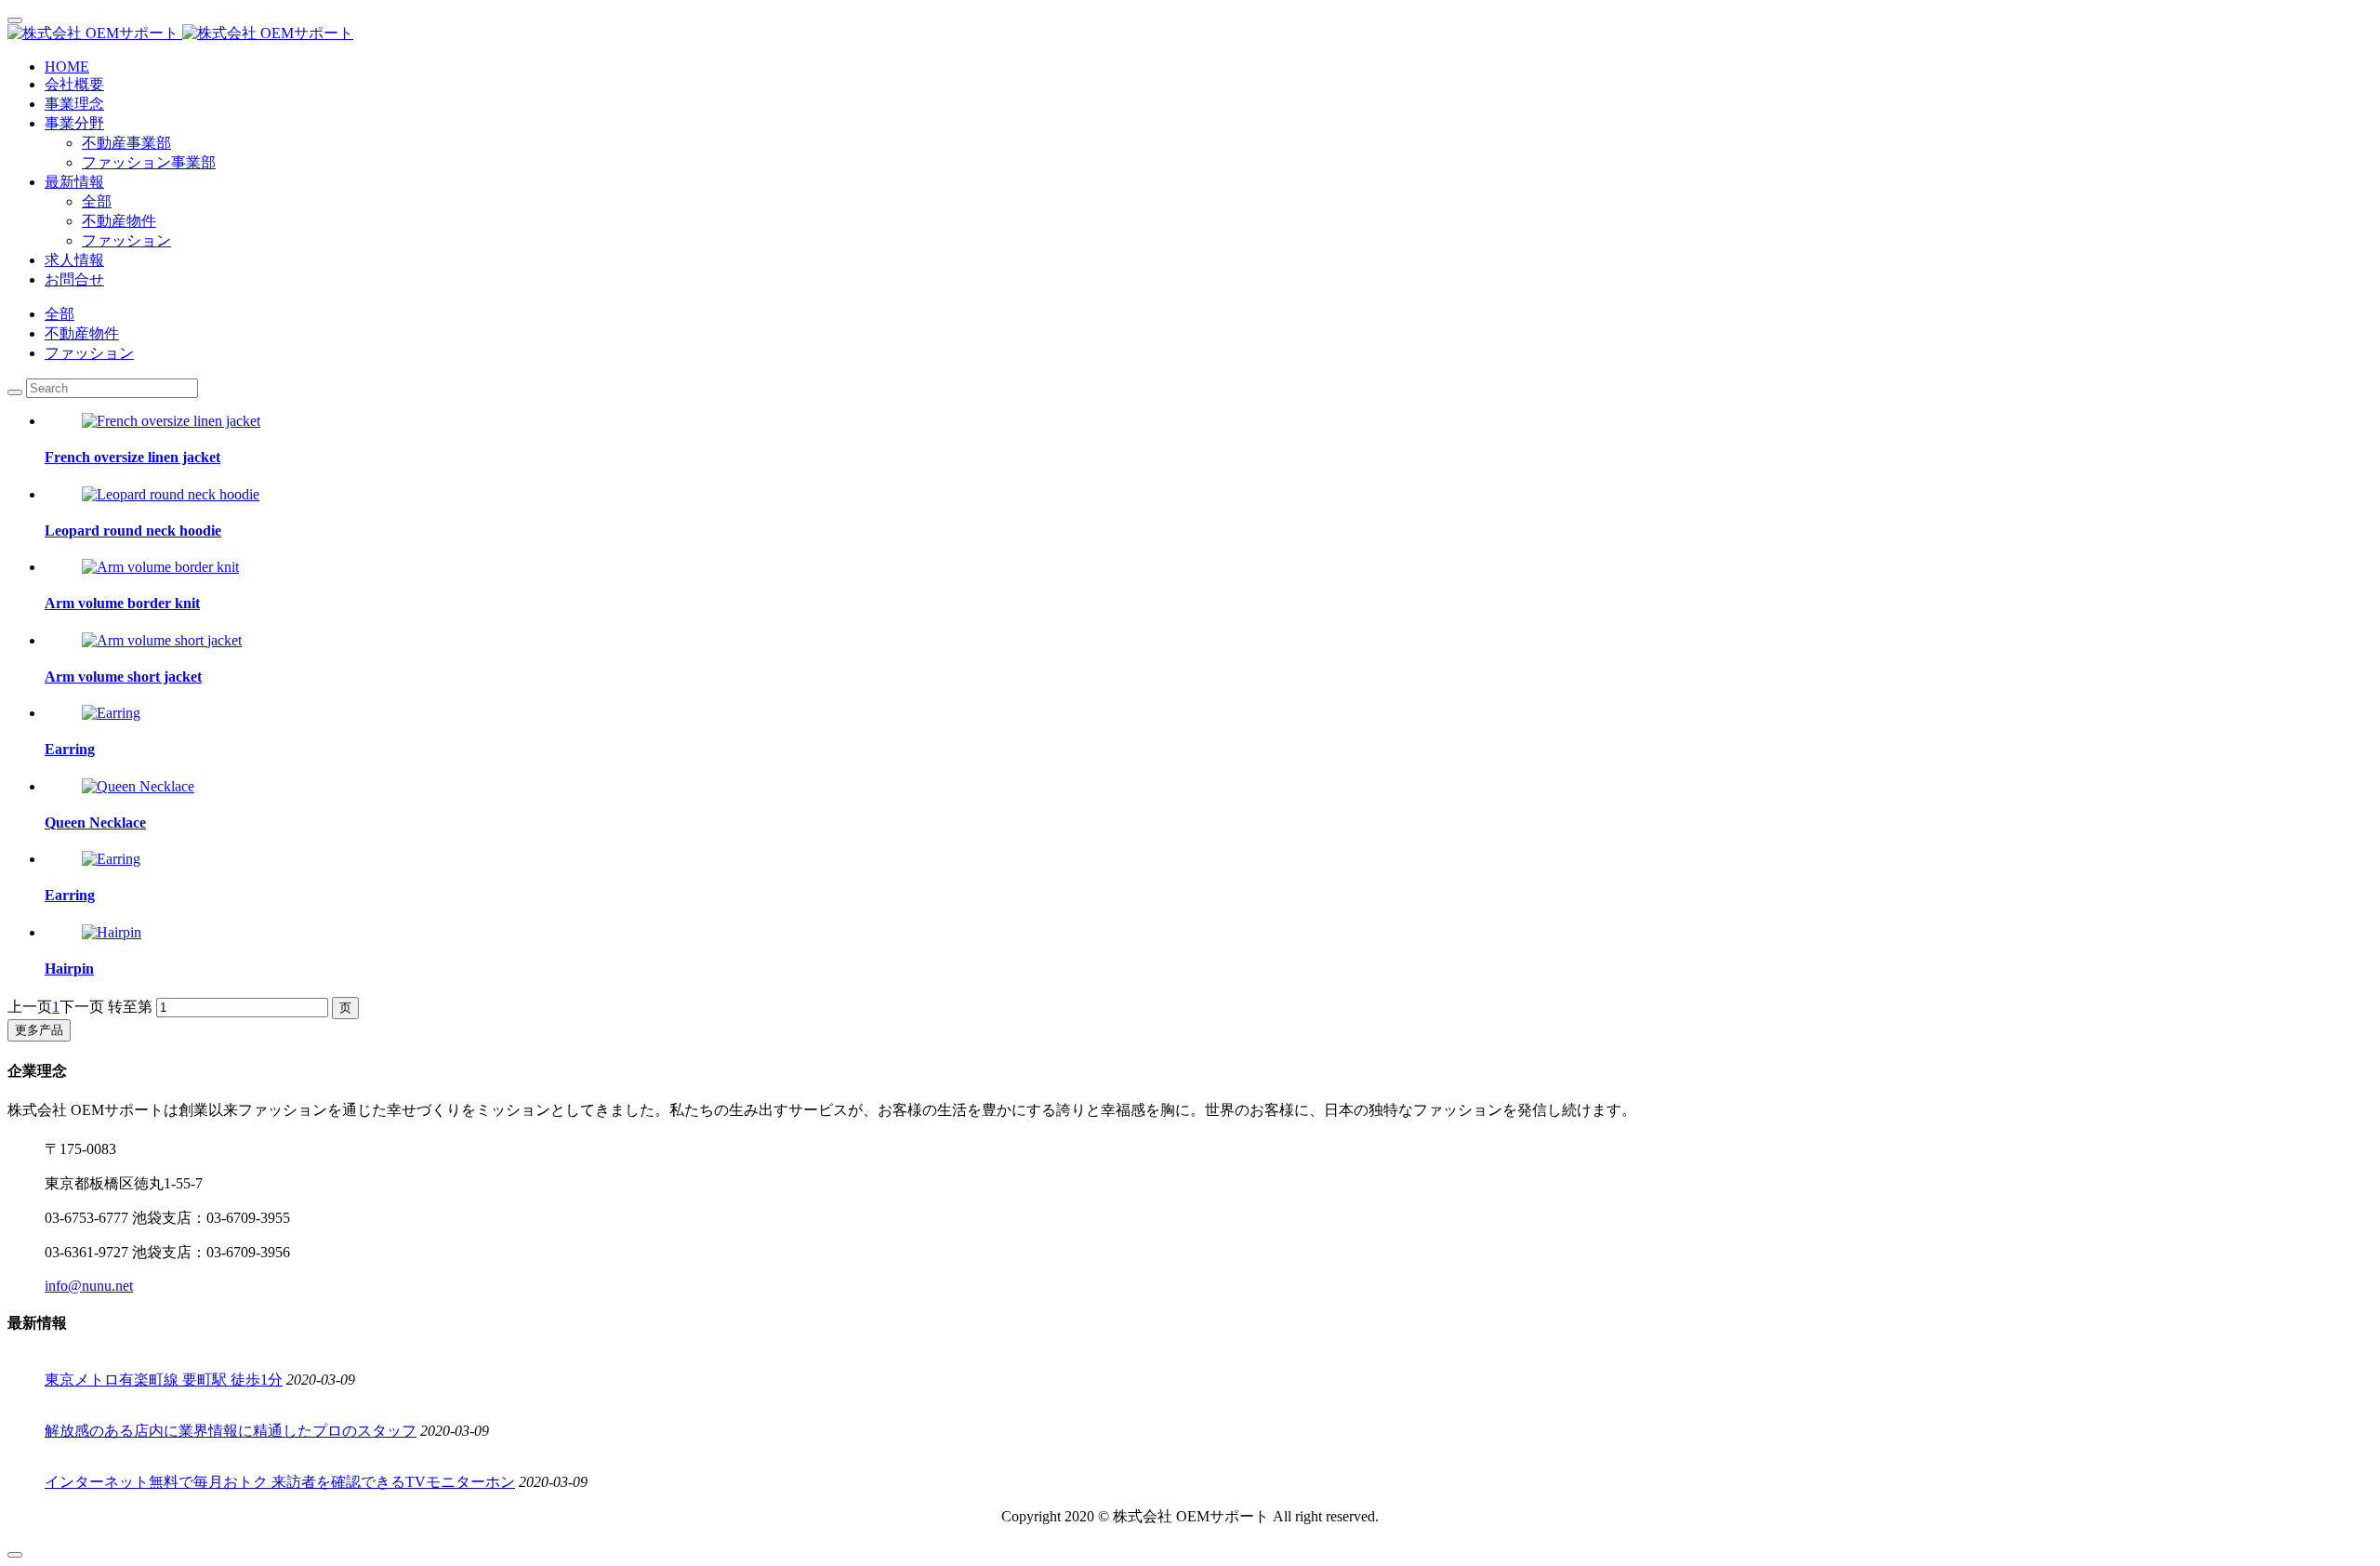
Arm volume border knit (122, 603)
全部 (97, 201)
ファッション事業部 (149, 162)
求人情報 (74, 260)
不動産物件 (119, 221)
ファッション (126, 240)
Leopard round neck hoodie (133, 531)
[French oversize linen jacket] (171, 421)
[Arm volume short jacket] (162, 640)
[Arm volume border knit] (160, 567)
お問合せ (74, 279)
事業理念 (74, 104)
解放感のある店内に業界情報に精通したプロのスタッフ (231, 1431)
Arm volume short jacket (123, 677)
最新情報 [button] (74, 182)
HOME (67, 66)
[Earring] (111, 713)
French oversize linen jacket (132, 457)
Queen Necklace (95, 823)
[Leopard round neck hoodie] (171, 494)
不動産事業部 (126, 143)
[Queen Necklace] (138, 786)
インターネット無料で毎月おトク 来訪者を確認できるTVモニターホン (280, 1482)
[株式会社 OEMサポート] (1190, 34)
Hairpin (69, 969)
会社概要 (74, 84)
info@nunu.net (89, 1286)
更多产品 (39, 1030)
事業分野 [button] (74, 123)
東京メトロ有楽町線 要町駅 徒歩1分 (164, 1380)
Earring (70, 749)
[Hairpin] (112, 932)
